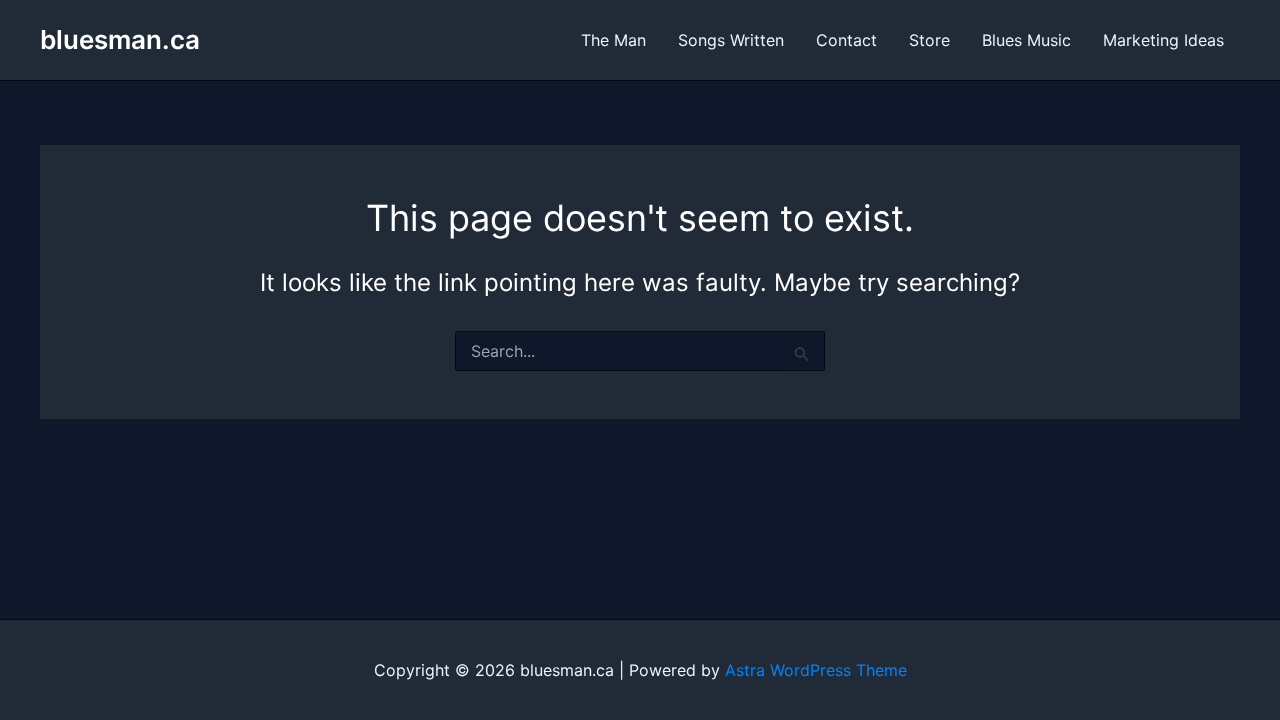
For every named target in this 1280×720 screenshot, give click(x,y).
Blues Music (1026, 40)
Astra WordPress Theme (816, 670)
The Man (613, 40)
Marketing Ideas (1163, 40)
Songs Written (731, 40)
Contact (846, 40)
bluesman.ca (120, 39)
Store (929, 40)
